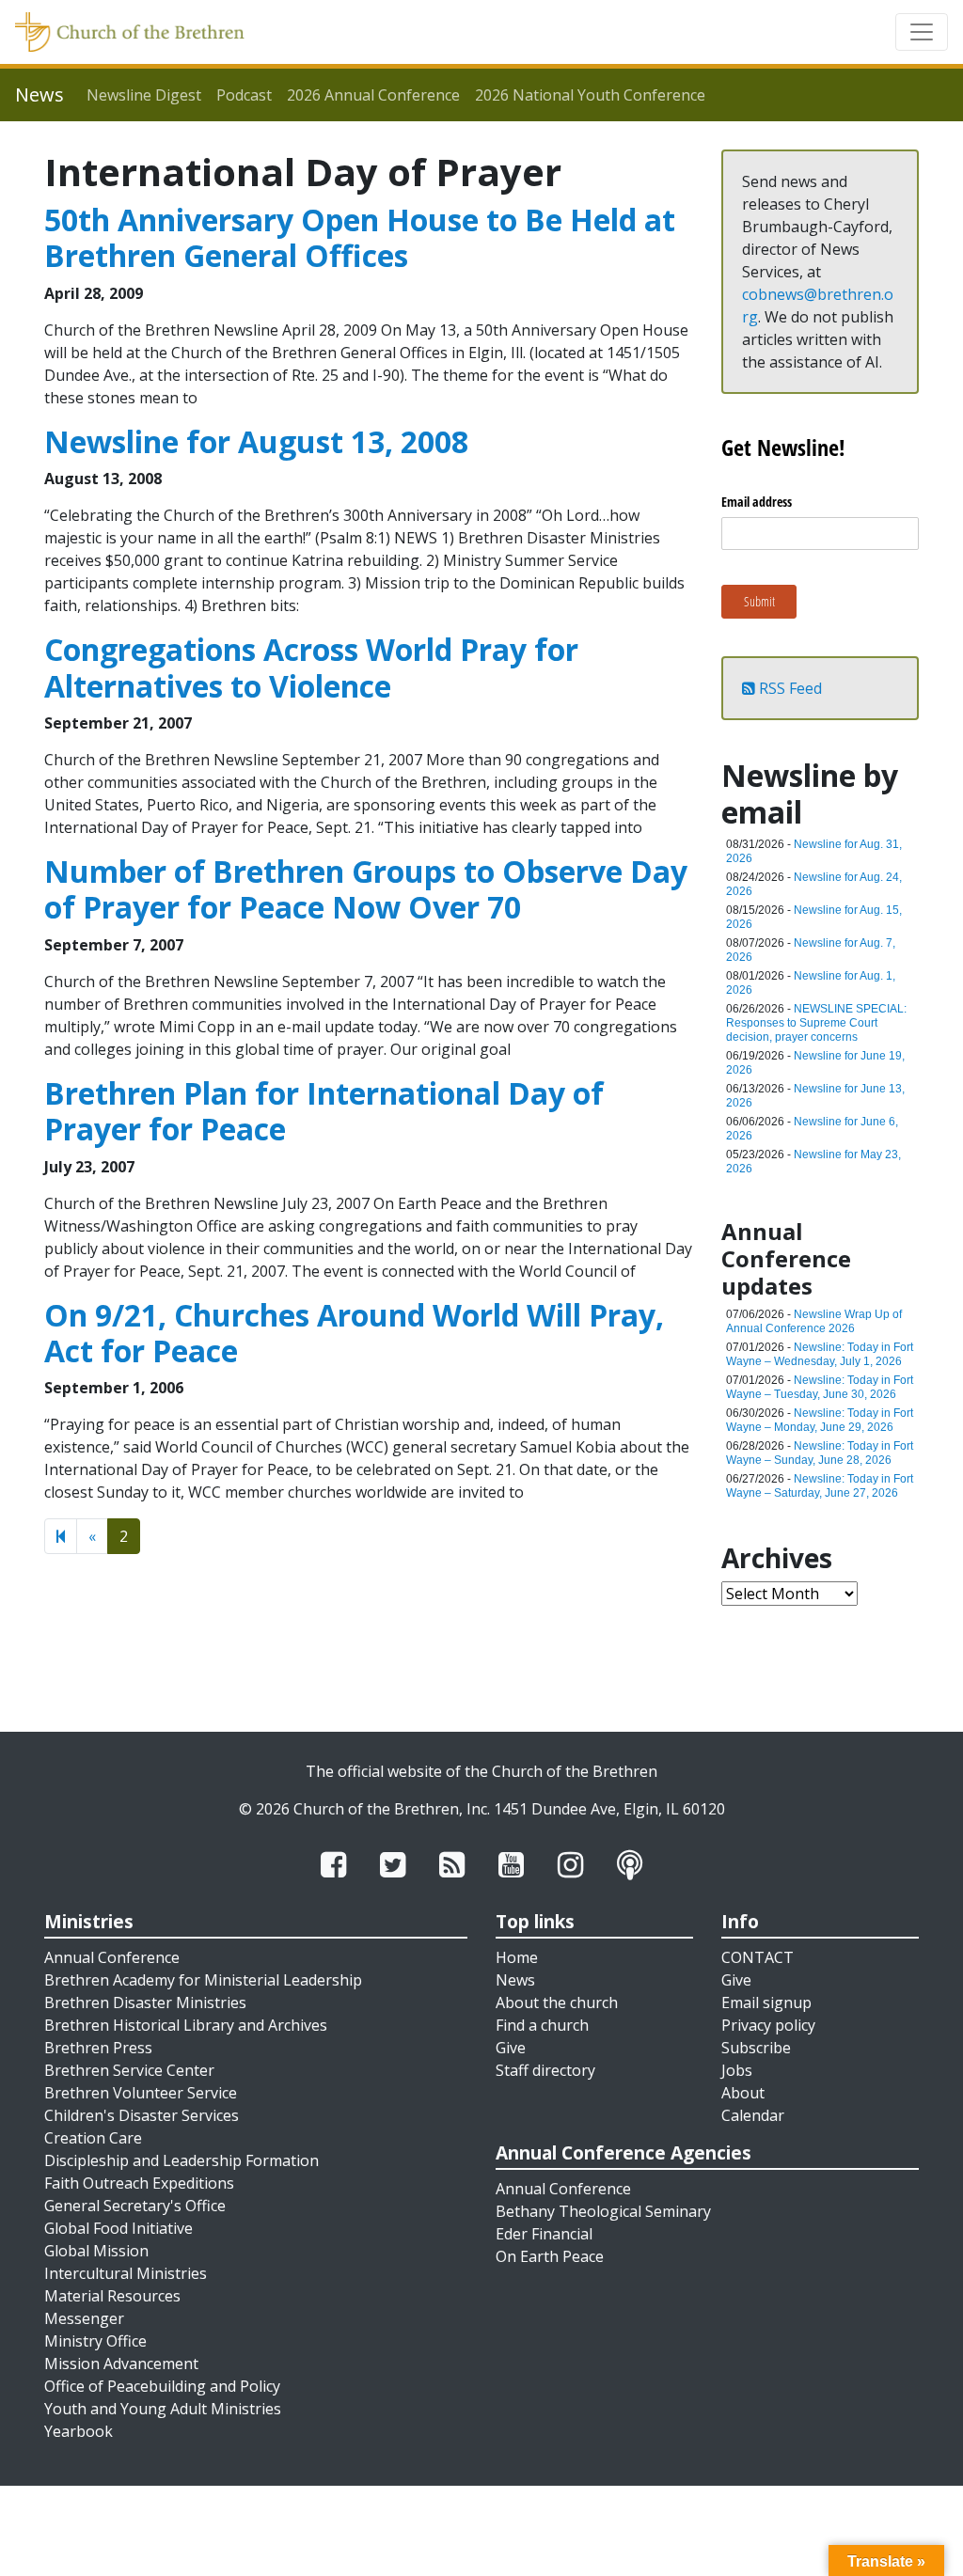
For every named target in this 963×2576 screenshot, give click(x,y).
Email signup (766, 2003)
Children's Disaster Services (142, 2115)
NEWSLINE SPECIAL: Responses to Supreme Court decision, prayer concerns (816, 1023)
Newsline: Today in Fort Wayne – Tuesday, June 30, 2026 (820, 1387)
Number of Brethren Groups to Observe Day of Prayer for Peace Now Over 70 (366, 889)
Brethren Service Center (129, 2070)
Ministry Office (95, 2341)
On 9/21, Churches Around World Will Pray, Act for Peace (354, 1333)
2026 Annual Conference (373, 95)
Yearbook (79, 2431)
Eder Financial (544, 2234)
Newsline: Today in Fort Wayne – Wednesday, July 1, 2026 (820, 1354)
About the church (557, 2003)
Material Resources (112, 2296)
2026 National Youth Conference (590, 95)
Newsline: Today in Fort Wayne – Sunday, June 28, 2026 (820, 1453)
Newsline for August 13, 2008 (256, 441)
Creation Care (93, 2138)
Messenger (84, 2318)
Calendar (753, 2115)
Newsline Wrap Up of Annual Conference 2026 (814, 1321)
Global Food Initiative (118, 2228)
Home (517, 1957)
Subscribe (756, 2048)
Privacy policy (768, 2025)
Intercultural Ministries (126, 2273)
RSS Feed (789, 688)
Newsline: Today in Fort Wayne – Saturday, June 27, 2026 (820, 1486)
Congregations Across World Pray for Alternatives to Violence (311, 667)
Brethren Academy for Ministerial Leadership (203, 1980)
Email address (757, 502)
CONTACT (758, 1957)
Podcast (244, 95)
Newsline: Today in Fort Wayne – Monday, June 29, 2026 (820, 1420)
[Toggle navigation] (922, 32)
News (515, 1980)
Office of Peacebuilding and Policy (162, 2386)
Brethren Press (98, 2048)
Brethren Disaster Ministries (145, 2003)
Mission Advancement (121, 2364)
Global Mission (96, 2251)
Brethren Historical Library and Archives (186, 2025)
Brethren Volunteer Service (141, 2093)
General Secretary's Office (135, 2206)
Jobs (737, 2070)
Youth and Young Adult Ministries (163, 2409)
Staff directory (545, 2070)
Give (511, 2048)
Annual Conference (112, 1957)
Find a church (542, 2025)
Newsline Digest (144, 95)
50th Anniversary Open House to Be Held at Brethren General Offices (360, 237)
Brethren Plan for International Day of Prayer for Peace (324, 1111)
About (743, 2093)
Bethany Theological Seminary (603, 2211)
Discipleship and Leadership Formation (182, 2160)
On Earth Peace (550, 2256)
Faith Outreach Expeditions (139, 2183)
